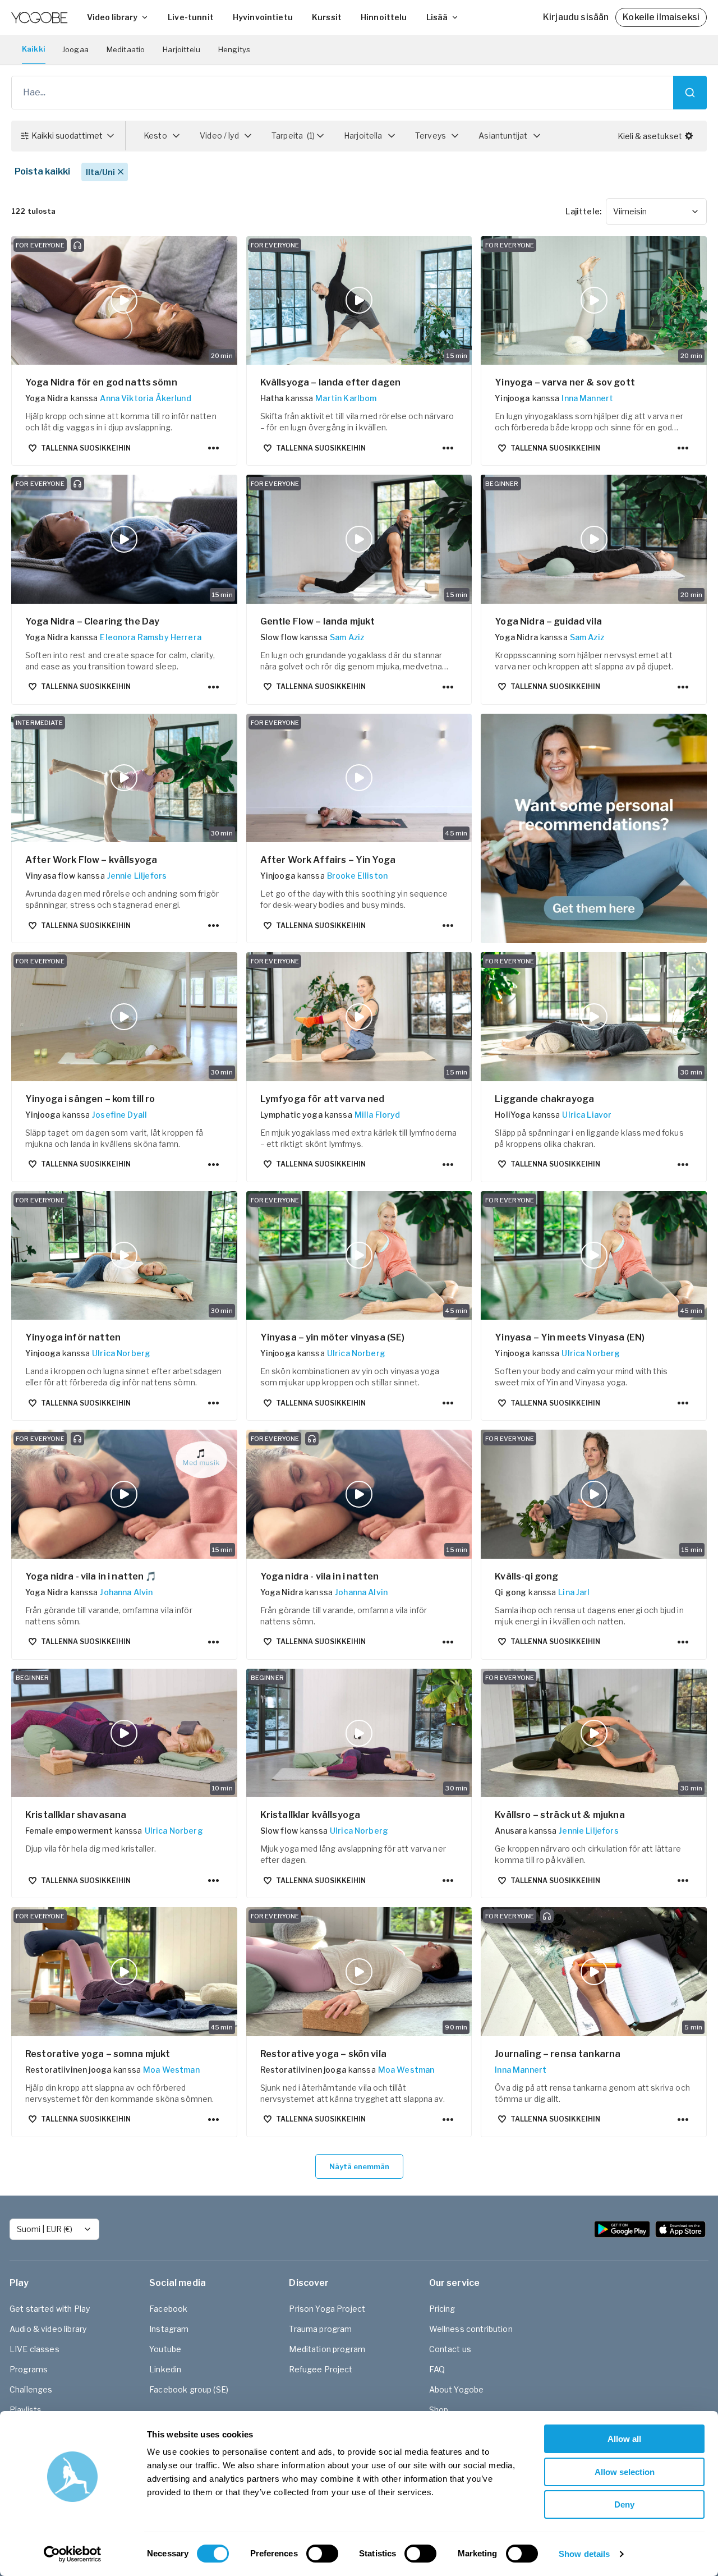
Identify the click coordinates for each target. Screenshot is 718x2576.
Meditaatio (126, 49)
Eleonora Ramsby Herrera (150, 637)
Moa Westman (171, 2070)
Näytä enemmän (359, 2166)
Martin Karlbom (346, 398)
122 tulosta (34, 211)
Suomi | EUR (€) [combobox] (45, 2229)
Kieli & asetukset (650, 136)
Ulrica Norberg (121, 1353)
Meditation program (327, 2349)
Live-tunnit (191, 17)
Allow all (624, 2439)
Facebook (168, 2309)
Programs (29, 2369)
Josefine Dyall (119, 1115)
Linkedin (165, 2369)
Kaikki (34, 49)
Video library (112, 17)
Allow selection (625, 2472)
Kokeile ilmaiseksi (661, 17)
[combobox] (656, 212)
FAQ (437, 2369)
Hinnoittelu (384, 17)
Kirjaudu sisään (576, 17)
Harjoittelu (181, 49)
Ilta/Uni (100, 172)
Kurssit (327, 17)
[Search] (690, 93)
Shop (439, 2410)
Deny (624, 2504)
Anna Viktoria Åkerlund (145, 398)
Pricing (442, 2309)
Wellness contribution (471, 2329)
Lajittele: (583, 211)
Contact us (450, 2349)
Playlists (26, 2410)
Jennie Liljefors (137, 876)
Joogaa (75, 49)
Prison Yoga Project (327, 2309)
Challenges (31, 2389)
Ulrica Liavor (587, 1115)
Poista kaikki (42, 171)
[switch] (322, 2554)
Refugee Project (321, 2369)
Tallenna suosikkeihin (86, 448)
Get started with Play (50, 2309)
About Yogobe (457, 2389)
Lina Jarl (574, 1592)
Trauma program (320, 2329)
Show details (584, 2554)
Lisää (437, 17)
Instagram (169, 2329)
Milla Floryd (378, 1115)
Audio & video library (48, 2329)
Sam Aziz (347, 637)
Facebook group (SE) (189, 2389)
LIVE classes (34, 2349)
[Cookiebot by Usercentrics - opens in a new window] (73, 2554)
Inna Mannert (587, 398)
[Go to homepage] (39, 17)
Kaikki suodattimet (67, 136)
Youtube (165, 2349)
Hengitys (234, 49)
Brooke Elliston (357, 876)
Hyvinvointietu (263, 17)
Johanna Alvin (126, 1592)
